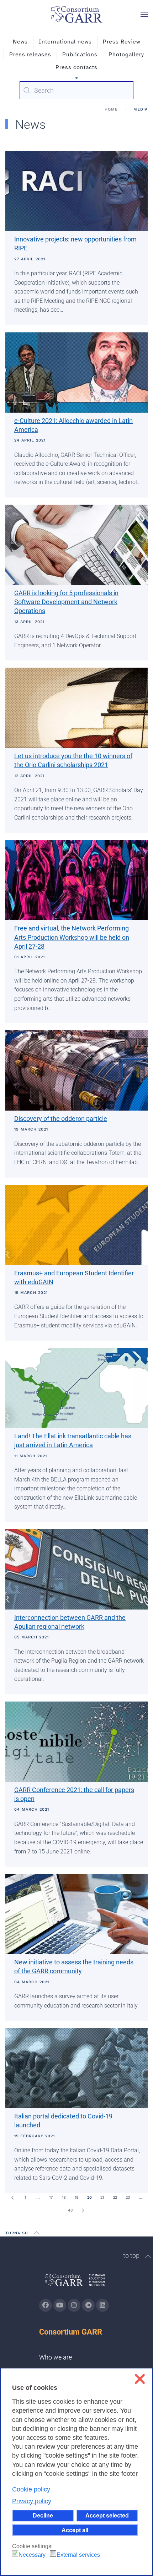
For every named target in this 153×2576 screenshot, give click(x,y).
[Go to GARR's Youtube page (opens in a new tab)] (60, 2305)
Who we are (56, 2357)
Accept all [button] (75, 2530)
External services (78, 2555)
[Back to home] (76, 14)
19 (77, 2197)
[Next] (83, 2210)
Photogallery (126, 55)
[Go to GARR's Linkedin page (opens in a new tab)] (102, 2305)
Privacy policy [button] (32, 2501)
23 (128, 2197)
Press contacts (76, 67)
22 (115, 2197)
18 (64, 2197)
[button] (144, 14)
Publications (80, 55)
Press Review (122, 42)
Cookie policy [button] (31, 2489)
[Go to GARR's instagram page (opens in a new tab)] (74, 2305)
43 (70, 2210)
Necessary (32, 2555)
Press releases (30, 55)
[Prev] (12, 2198)
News (20, 42)
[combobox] (76, 90)
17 (51, 2197)
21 (102, 2197)
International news (65, 42)
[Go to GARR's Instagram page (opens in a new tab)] (46, 2305)
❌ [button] (140, 2379)
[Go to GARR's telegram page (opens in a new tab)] (88, 2305)
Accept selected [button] (107, 2515)
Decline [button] (43, 2515)
